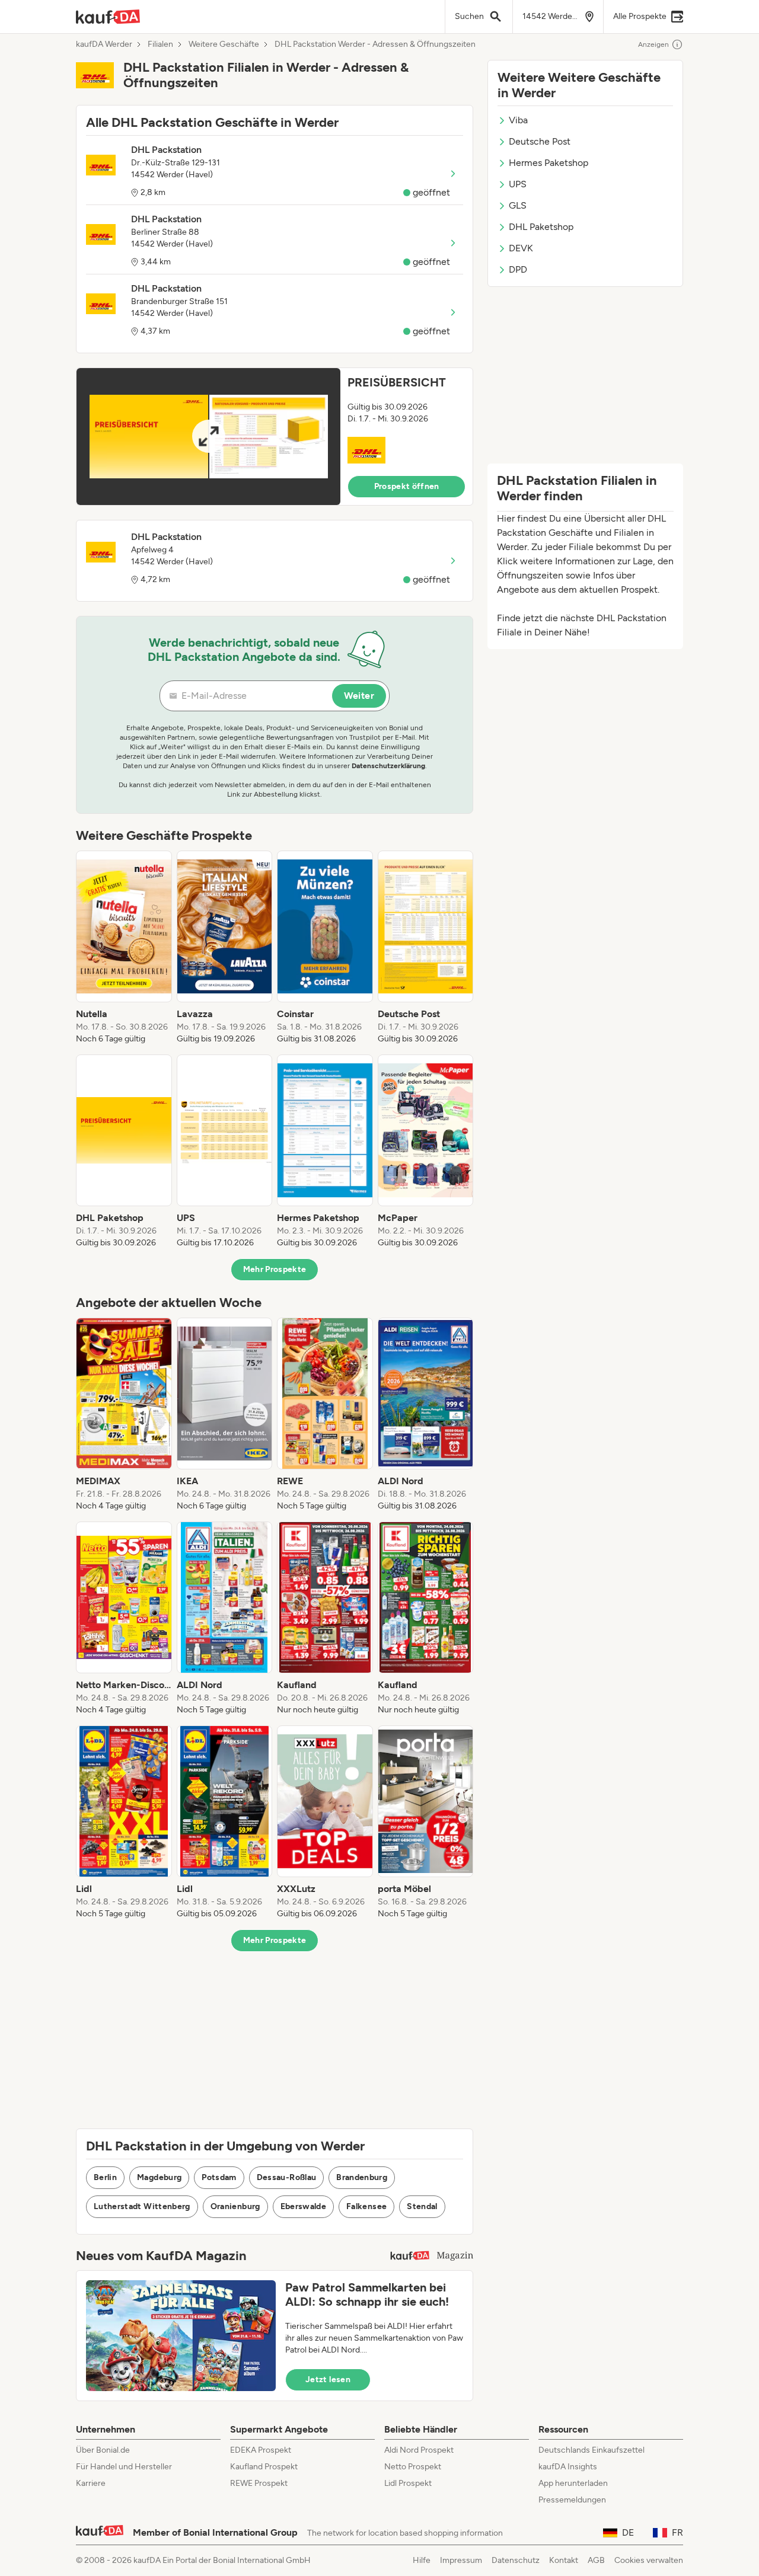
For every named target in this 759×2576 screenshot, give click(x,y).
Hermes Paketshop (548, 163)
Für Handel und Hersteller (124, 2467)
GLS (518, 205)
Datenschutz (516, 2560)
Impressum (461, 2560)
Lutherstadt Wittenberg (142, 2206)
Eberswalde (304, 2206)
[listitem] (124, 948)
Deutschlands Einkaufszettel (591, 2450)
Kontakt (564, 2560)
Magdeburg (159, 2177)
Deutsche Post (540, 141)
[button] (275, 437)
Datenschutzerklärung (388, 766)
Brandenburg (362, 2177)
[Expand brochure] (208, 437)
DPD (518, 269)
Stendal (422, 2206)
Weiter (359, 696)
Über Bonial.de (103, 2450)
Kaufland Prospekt (264, 2467)
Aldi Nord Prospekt (419, 2450)
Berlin (105, 2177)
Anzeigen (653, 44)
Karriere (91, 2483)
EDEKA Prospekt (261, 2450)
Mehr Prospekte (275, 1269)
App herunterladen (573, 2483)
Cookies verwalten (649, 2560)
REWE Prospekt (259, 2483)
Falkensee (366, 2206)
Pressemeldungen (572, 2500)
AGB (596, 2560)
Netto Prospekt (413, 2467)
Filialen (160, 44)
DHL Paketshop (541, 227)
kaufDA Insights (568, 2467)
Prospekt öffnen (407, 486)
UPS (518, 184)
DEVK (521, 248)
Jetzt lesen (328, 2380)
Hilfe (422, 2560)
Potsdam (219, 2177)
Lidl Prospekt (408, 2483)
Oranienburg (235, 2206)
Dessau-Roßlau (287, 2177)
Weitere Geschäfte (224, 44)
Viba (518, 120)
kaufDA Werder (104, 44)
